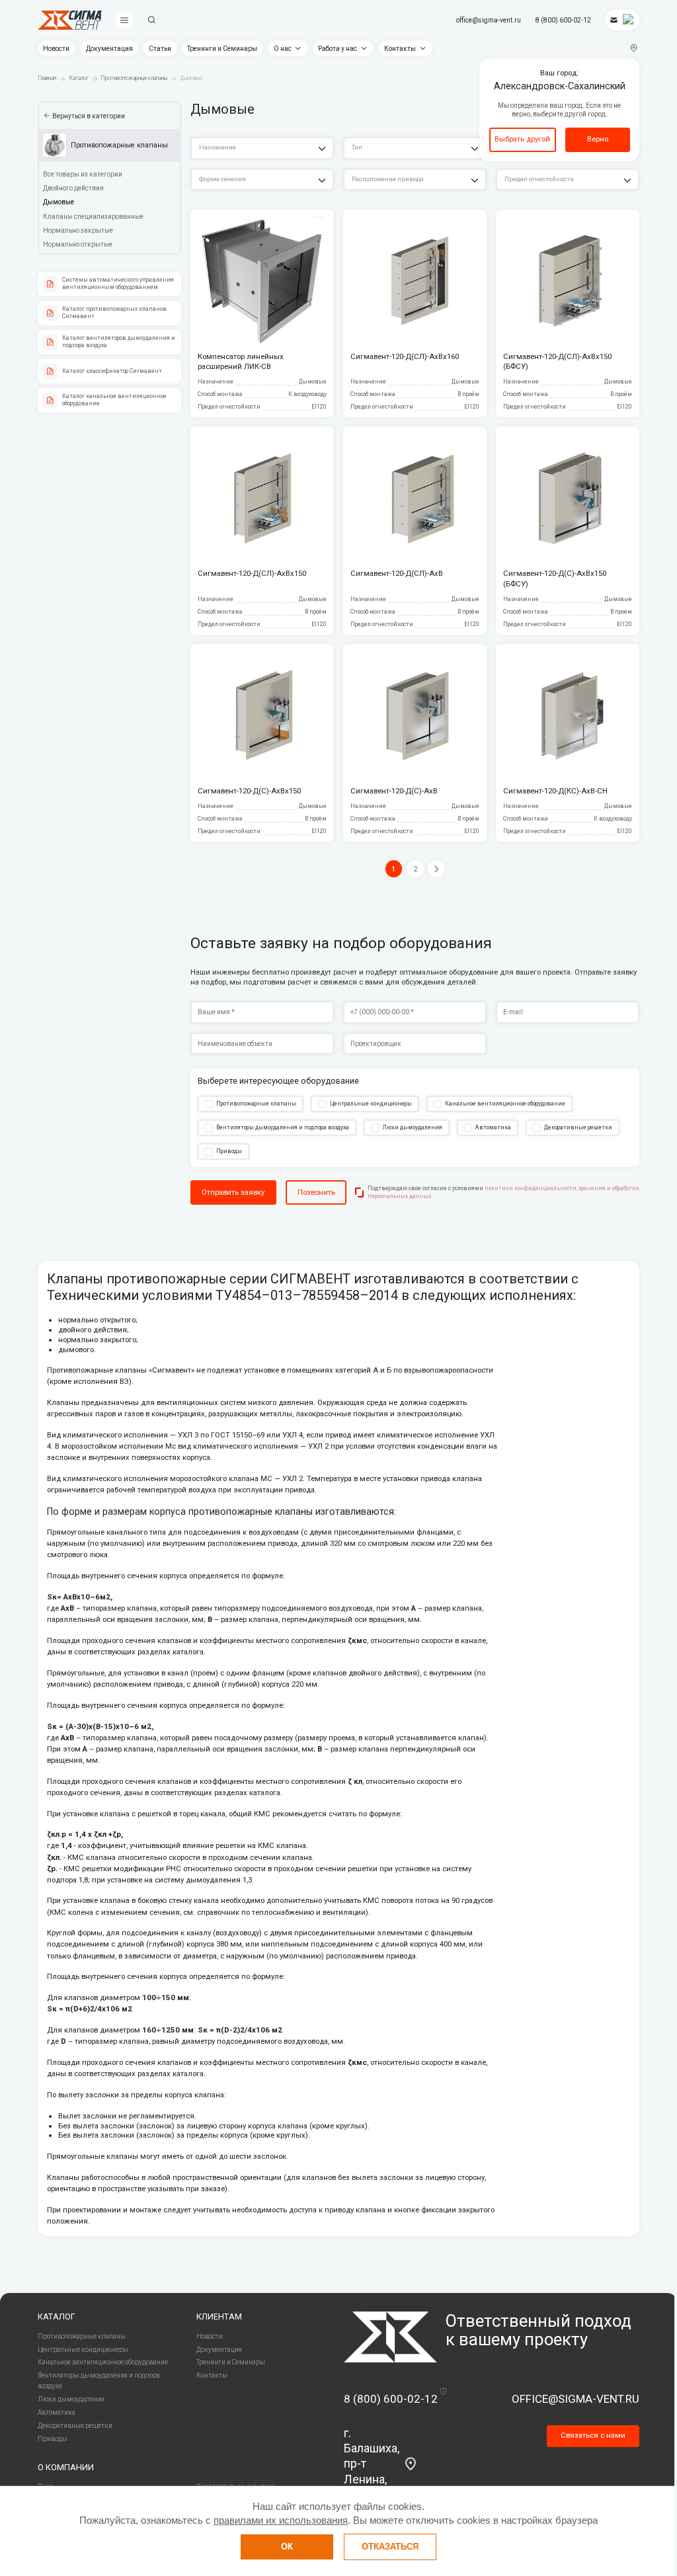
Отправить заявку (233, 1192)
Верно (598, 139)
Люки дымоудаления (71, 2399)
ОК (287, 2547)
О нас (283, 49)
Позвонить (316, 1192)
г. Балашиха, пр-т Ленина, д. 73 (372, 2464)
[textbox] (262, 148)
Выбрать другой (522, 139)
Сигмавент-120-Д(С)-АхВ (394, 791)
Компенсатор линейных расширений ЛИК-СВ (241, 362)
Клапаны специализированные (93, 217)
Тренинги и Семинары (222, 49)
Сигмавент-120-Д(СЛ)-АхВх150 (252, 573)
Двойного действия (73, 188)
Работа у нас (338, 49)
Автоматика (57, 2412)
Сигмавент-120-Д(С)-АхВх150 (249, 791)
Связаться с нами (593, 2435)
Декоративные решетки (75, 2426)
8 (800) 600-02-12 (563, 20)
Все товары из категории (83, 174)
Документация (109, 49)
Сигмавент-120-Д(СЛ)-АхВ (397, 573)
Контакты (400, 49)
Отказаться (390, 2547)
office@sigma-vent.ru (489, 20)
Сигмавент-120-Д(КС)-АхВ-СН (555, 791)
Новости (56, 49)
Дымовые (59, 202)
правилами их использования (281, 2520)
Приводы (53, 2439)
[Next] (436, 869)
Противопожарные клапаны (82, 2336)
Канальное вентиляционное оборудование (103, 2362)
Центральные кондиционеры (83, 2350)
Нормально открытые (78, 244)
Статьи (160, 49)
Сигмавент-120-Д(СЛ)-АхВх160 (405, 356)
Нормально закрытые (78, 230)
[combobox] (262, 148)
